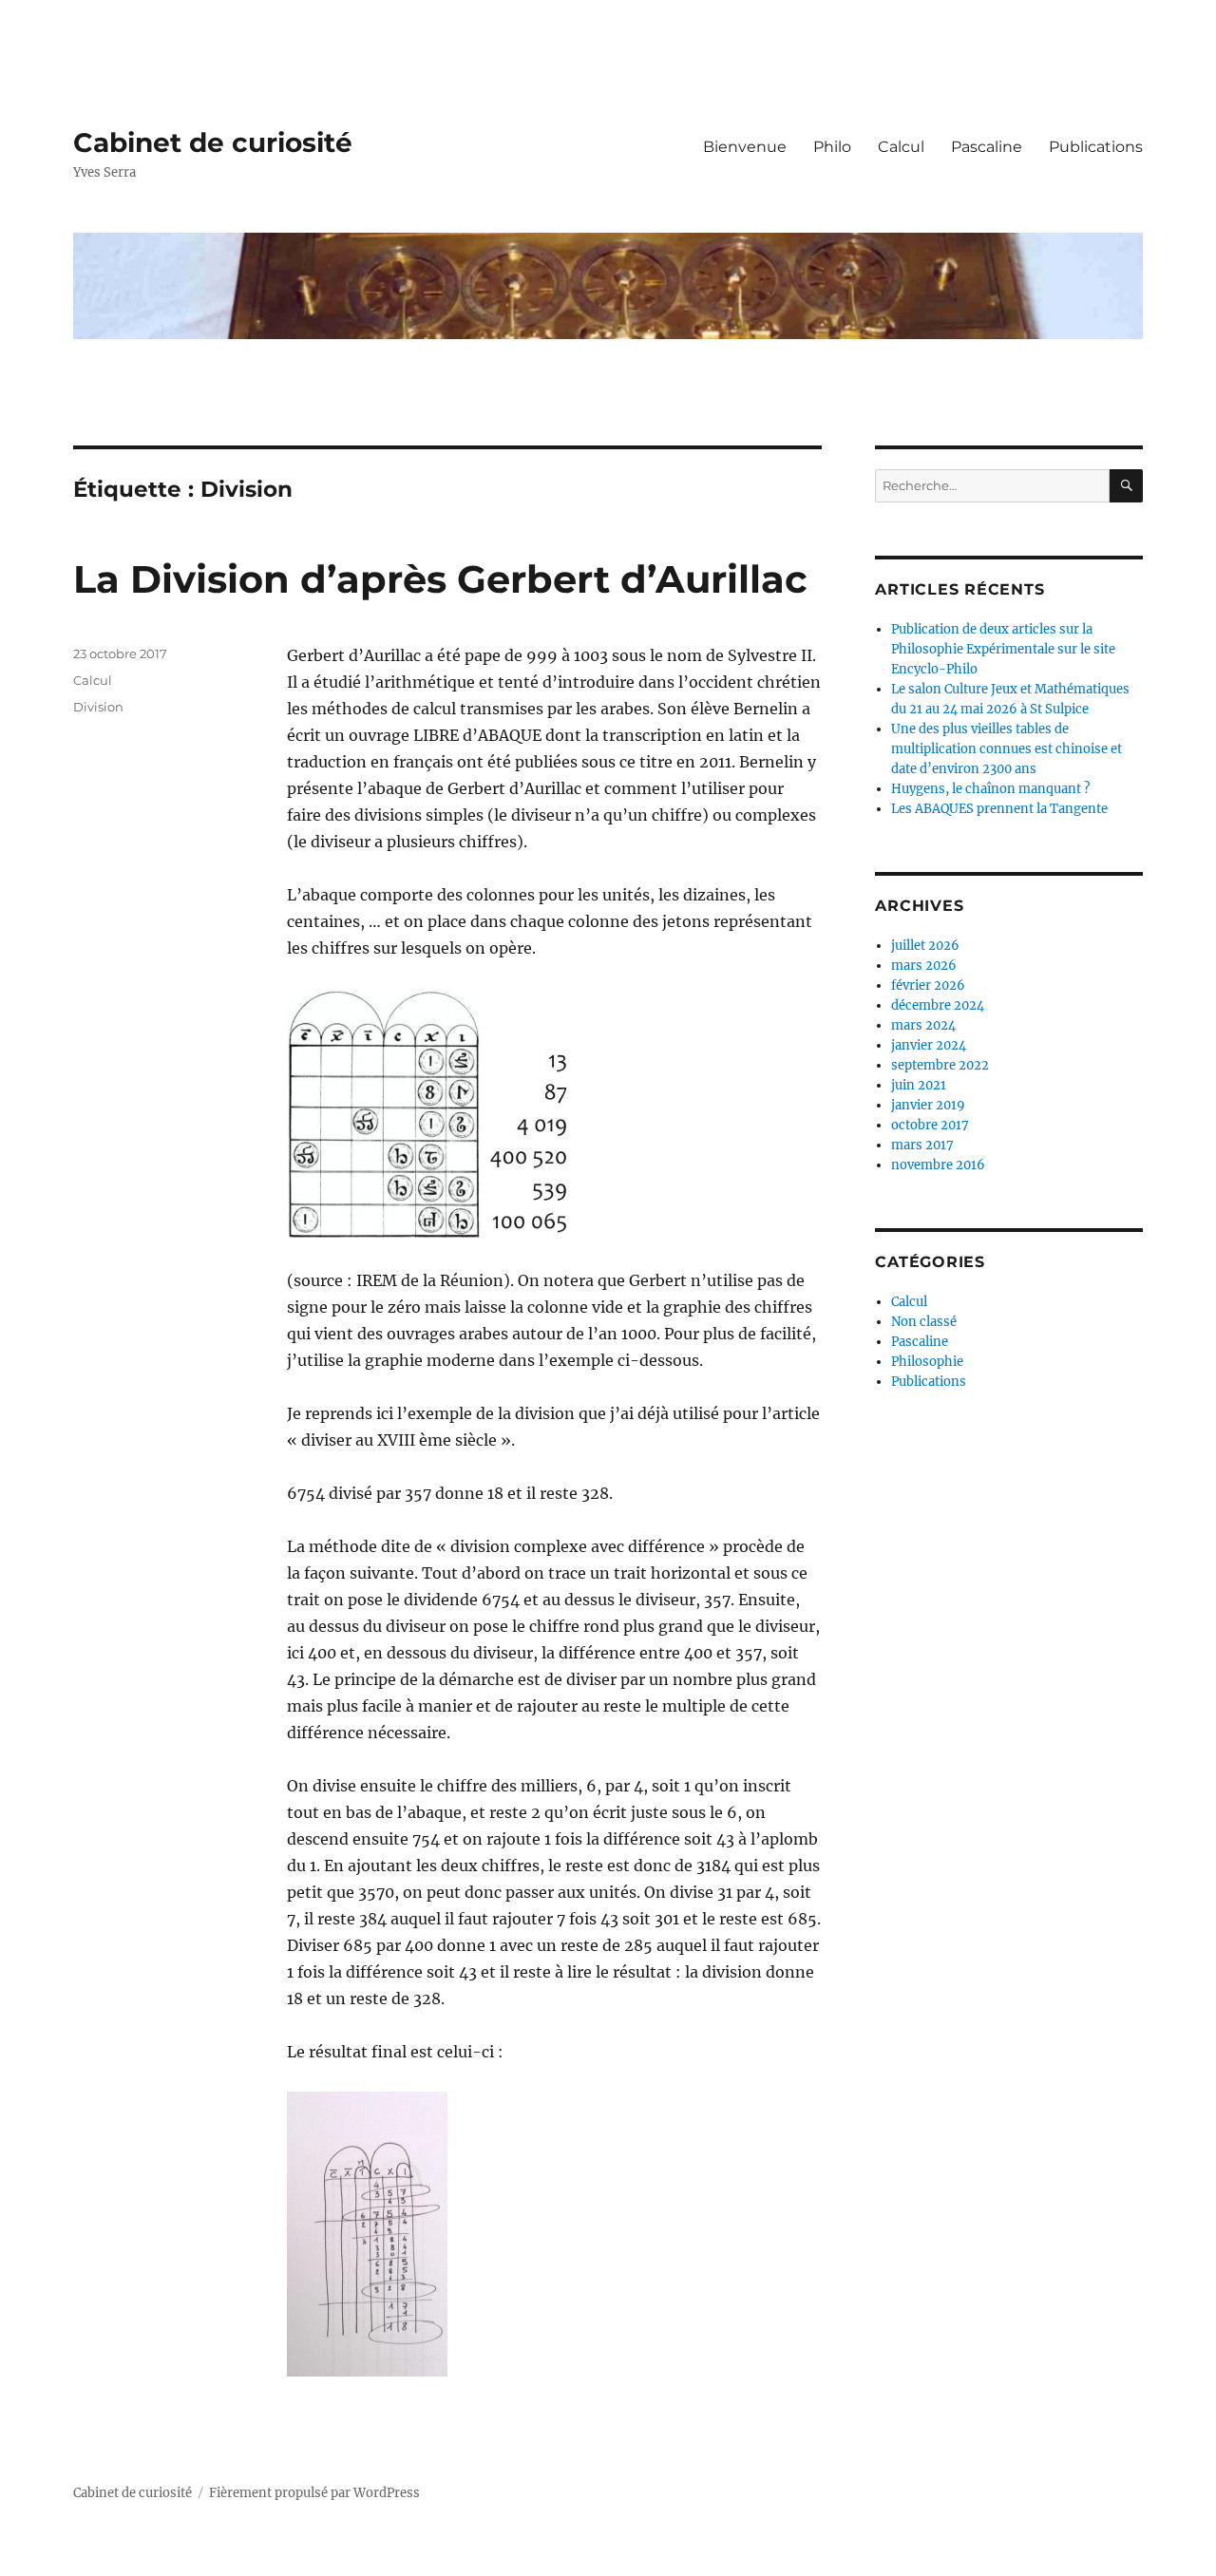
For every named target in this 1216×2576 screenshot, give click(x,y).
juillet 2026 (925, 946)
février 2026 (928, 985)
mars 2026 (924, 966)
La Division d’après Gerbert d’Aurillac (440, 579)
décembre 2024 (938, 1005)
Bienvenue (745, 147)
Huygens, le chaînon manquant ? (990, 789)
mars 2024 (923, 1025)
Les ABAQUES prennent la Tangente (999, 809)
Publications (1096, 147)
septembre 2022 (940, 1065)
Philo (832, 147)
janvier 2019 (928, 1105)
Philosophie (927, 1362)
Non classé (924, 1322)
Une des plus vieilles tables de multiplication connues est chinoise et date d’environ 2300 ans (1007, 749)
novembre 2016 (938, 1165)
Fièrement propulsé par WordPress (314, 2493)
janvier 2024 (929, 1045)
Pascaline (987, 147)
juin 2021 (919, 1085)
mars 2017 (922, 1145)
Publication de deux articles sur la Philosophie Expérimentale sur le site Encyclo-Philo (1003, 649)
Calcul (901, 147)
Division (98, 707)
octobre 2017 (930, 1125)
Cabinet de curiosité (213, 142)
